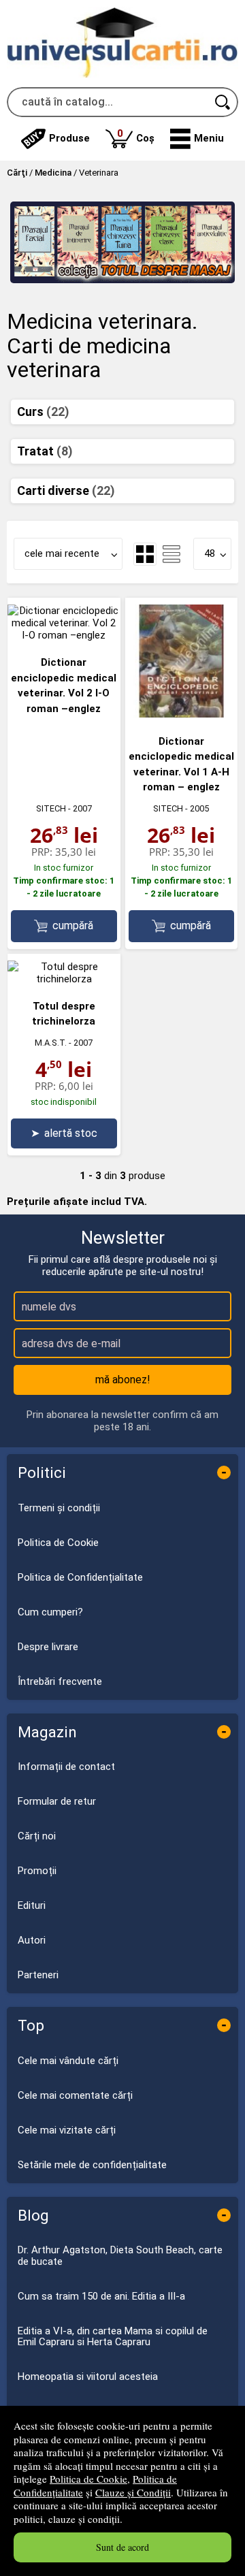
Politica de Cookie (88, 2479)
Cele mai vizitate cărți (67, 2130)
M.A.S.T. (51, 1043)
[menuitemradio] (171, 554)
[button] (197, 139)
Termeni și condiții (59, 1508)
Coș (136, 136)
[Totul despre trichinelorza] (64, 979)
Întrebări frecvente (60, 1681)
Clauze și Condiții (133, 2492)
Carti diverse (66, 490)
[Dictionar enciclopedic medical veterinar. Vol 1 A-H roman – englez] (182, 714)
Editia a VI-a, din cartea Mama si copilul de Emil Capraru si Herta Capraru (113, 2337)
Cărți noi (37, 1836)
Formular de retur (57, 1801)
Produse (69, 138)
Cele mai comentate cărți (75, 2095)
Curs (43, 412)
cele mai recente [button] (62, 553)
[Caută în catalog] (223, 102)
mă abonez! (123, 1380)
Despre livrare (48, 1647)
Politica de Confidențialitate (80, 1577)
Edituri (32, 1905)
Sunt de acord (122, 2547)
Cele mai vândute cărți (68, 2061)
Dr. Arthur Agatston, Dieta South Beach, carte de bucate (120, 2256)
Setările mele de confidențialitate (92, 2165)
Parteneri (38, 1975)
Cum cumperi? (50, 1612)
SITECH (51, 808)
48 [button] (210, 553)
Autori (32, 1940)
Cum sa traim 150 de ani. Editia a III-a (101, 2296)
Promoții (37, 1871)
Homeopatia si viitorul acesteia (88, 2377)
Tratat (45, 451)
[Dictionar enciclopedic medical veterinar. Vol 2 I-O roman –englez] (64, 635)
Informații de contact (66, 1767)
